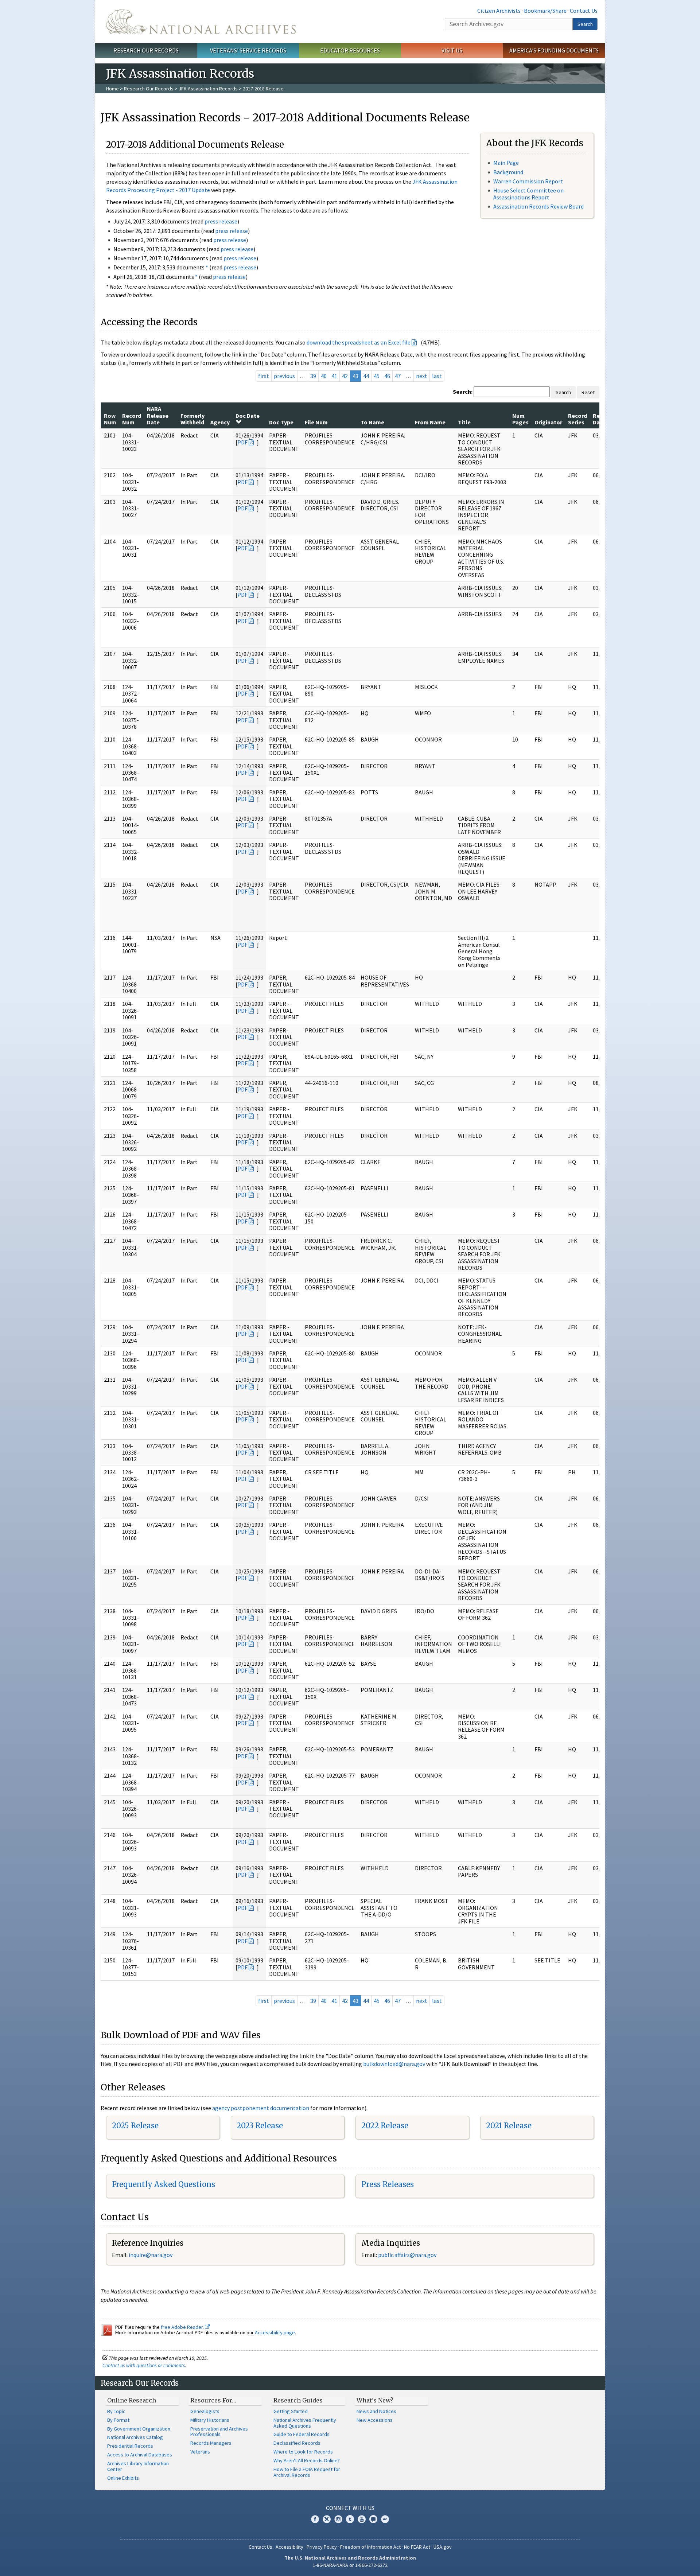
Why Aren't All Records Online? (307, 2460)
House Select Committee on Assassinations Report (528, 194)
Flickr (385, 2519)
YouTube (362, 2519)
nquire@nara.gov (151, 2255)
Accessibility (289, 2547)
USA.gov (443, 2547)
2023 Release (260, 2126)
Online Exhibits (123, 2478)
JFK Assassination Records (208, 89)
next (422, 376)
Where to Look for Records (303, 2452)
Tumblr (350, 2519)
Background (508, 172)
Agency (220, 422)
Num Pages (520, 419)
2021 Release (509, 2126)
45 (377, 376)
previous (284, 376)
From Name (430, 422)
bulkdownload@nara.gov (394, 2064)
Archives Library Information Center (138, 2466)
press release (221, 221)
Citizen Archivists (499, 11)
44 (366, 376)
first (264, 376)
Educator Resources (350, 50)
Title (464, 422)
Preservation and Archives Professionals (219, 2432)
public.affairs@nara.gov (407, 2255)
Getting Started (291, 2411)
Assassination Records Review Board (538, 206)
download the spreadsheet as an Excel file (359, 342)
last (437, 376)
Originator (548, 422)
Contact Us (584, 11)
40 (324, 376)
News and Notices (376, 2411)
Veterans (200, 2452)
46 (387, 376)
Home (112, 89)
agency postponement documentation (261, 2108)
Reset (588, 392)
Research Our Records (146, 50)
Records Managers (211, 2443)
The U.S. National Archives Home (201, 22)
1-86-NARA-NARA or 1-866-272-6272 (350, 2565)
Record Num (132, 419)
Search (585, 24)
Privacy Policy (322, 2547)
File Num (316, 422)
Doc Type (281, 422)
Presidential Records (130, 2446)
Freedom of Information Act (370, 2547)
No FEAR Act (417, 2547)
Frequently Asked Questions (164, 2184)
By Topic (116, 2411)
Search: (463, 392)
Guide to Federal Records (302, 2434)
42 (345, 376)
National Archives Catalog (135, 2437)
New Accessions (375, 2420)
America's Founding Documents (554, 50)
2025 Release (135, 2126)
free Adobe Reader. (183, 2327)
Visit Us (452, 50)
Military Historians (210, 2420)
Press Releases (388, 2184)
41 (334, 376)
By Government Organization (139, 2429)
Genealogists (205, 2411)
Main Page (506, 163)
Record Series (577, 419)
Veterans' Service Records (248, 50)
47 (398, 376)
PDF (242, 442)
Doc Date (248, 416)
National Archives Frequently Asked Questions (305, 2423)
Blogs (373, 2519)
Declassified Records (297, 2443)
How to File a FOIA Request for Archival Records (307, 2472)
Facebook (315, 2519)
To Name (372, 422)
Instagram (338, 2519)
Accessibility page (275, 2332)
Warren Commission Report (528, 181)
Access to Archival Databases (140, 2455)
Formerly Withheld (192, 419)
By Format (118, 2420)
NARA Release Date (158, 415)
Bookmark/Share (545, 11)
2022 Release (385, 2126)
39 (313, 376)
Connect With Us (350, 2508)
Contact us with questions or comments (144, 2365)
